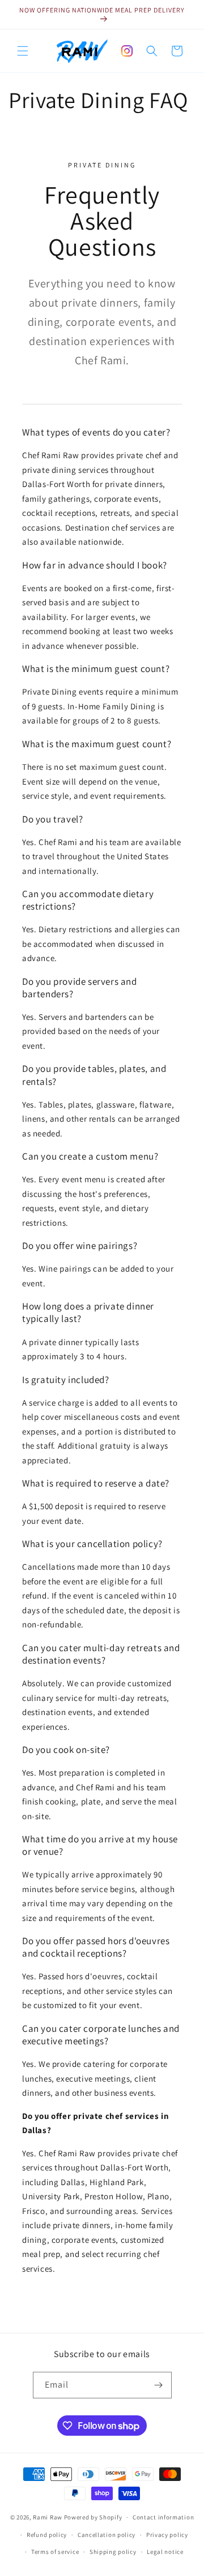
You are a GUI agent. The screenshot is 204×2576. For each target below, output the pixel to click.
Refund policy (47, 2535)
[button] (23, 51)
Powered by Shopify (93, 2517)
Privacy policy (167, 2535)
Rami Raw (48, 2517)
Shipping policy (113, 2552)
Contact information (163, 2517)
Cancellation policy (107, 2535)
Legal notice (165, 2552)
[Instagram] (127, 51)
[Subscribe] (159, 2385)
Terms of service (55, 2552)
